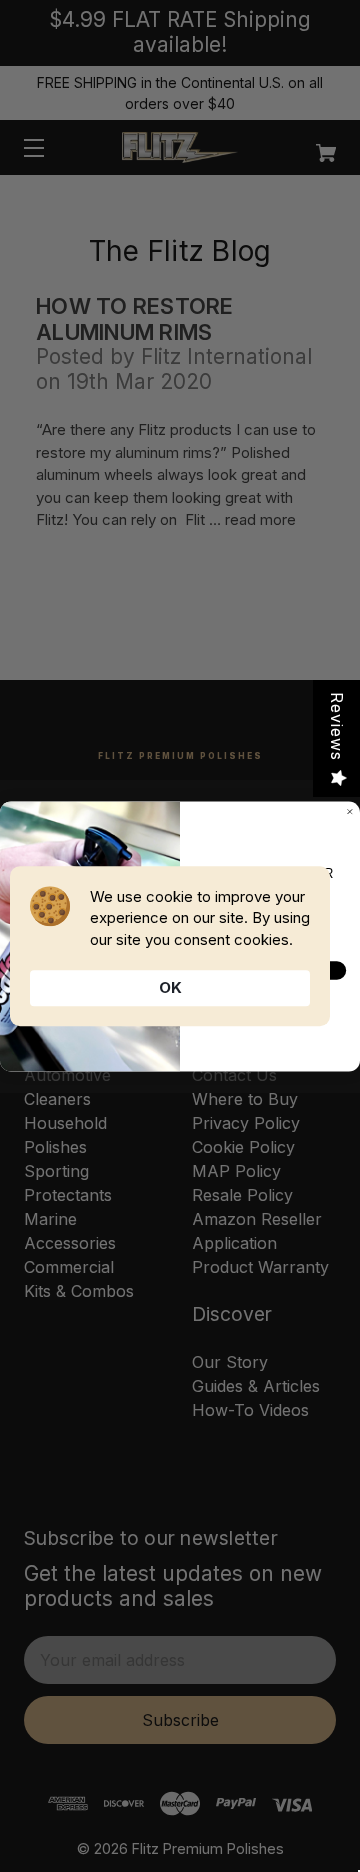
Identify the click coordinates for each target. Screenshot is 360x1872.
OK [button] (170, 987)
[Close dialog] (349, 811)
